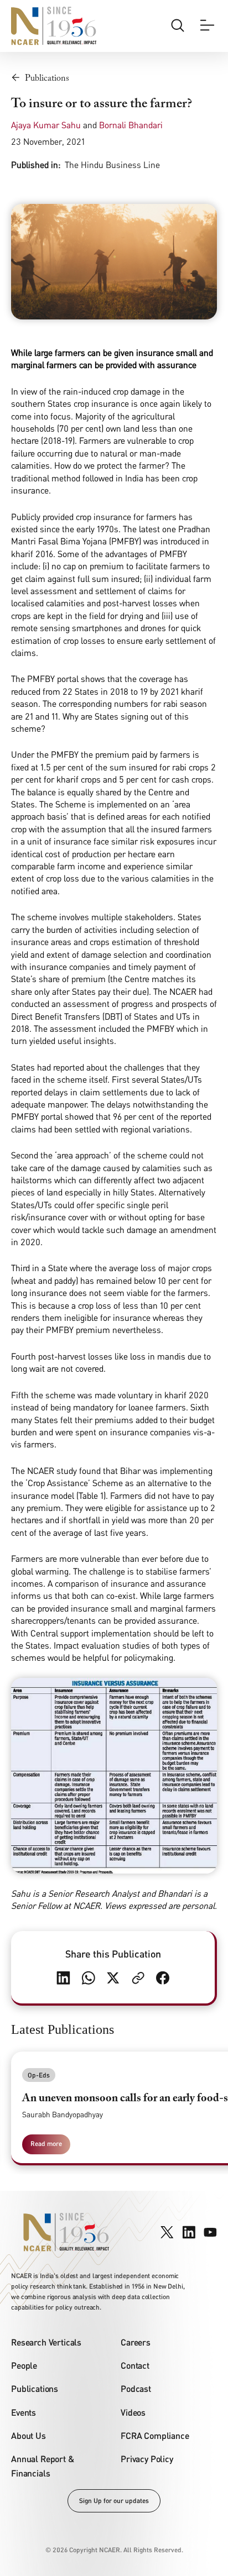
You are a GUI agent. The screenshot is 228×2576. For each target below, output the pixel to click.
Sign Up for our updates (114, 2501)
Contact (135, 2365)
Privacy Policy (147, 2459)
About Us (28, 2435)
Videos (133, 2412)
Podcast (136, 2388)
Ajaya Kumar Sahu (46, 125)
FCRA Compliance (155, 2435)
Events (24, 2412)
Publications (35, 2388)
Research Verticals (46, 2342)
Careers (136, 2342)
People (24, 2365)
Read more (46, 2144)
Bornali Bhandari (131, 125)
